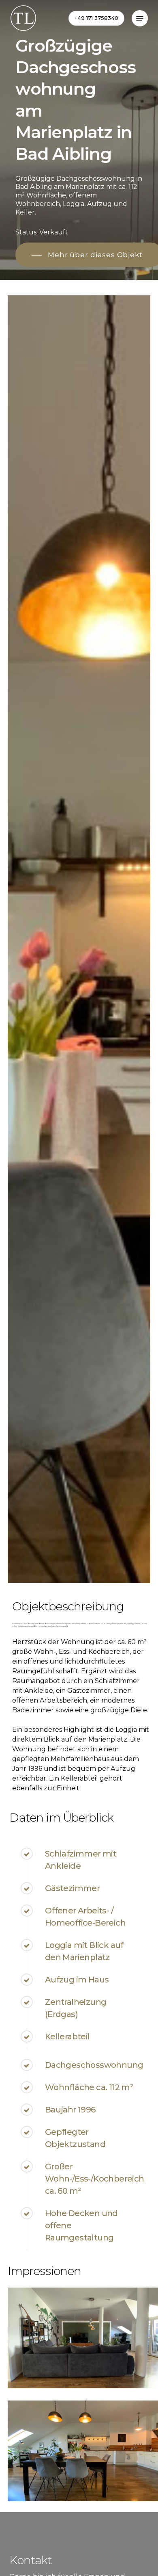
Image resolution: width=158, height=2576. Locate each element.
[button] (140, 18)
